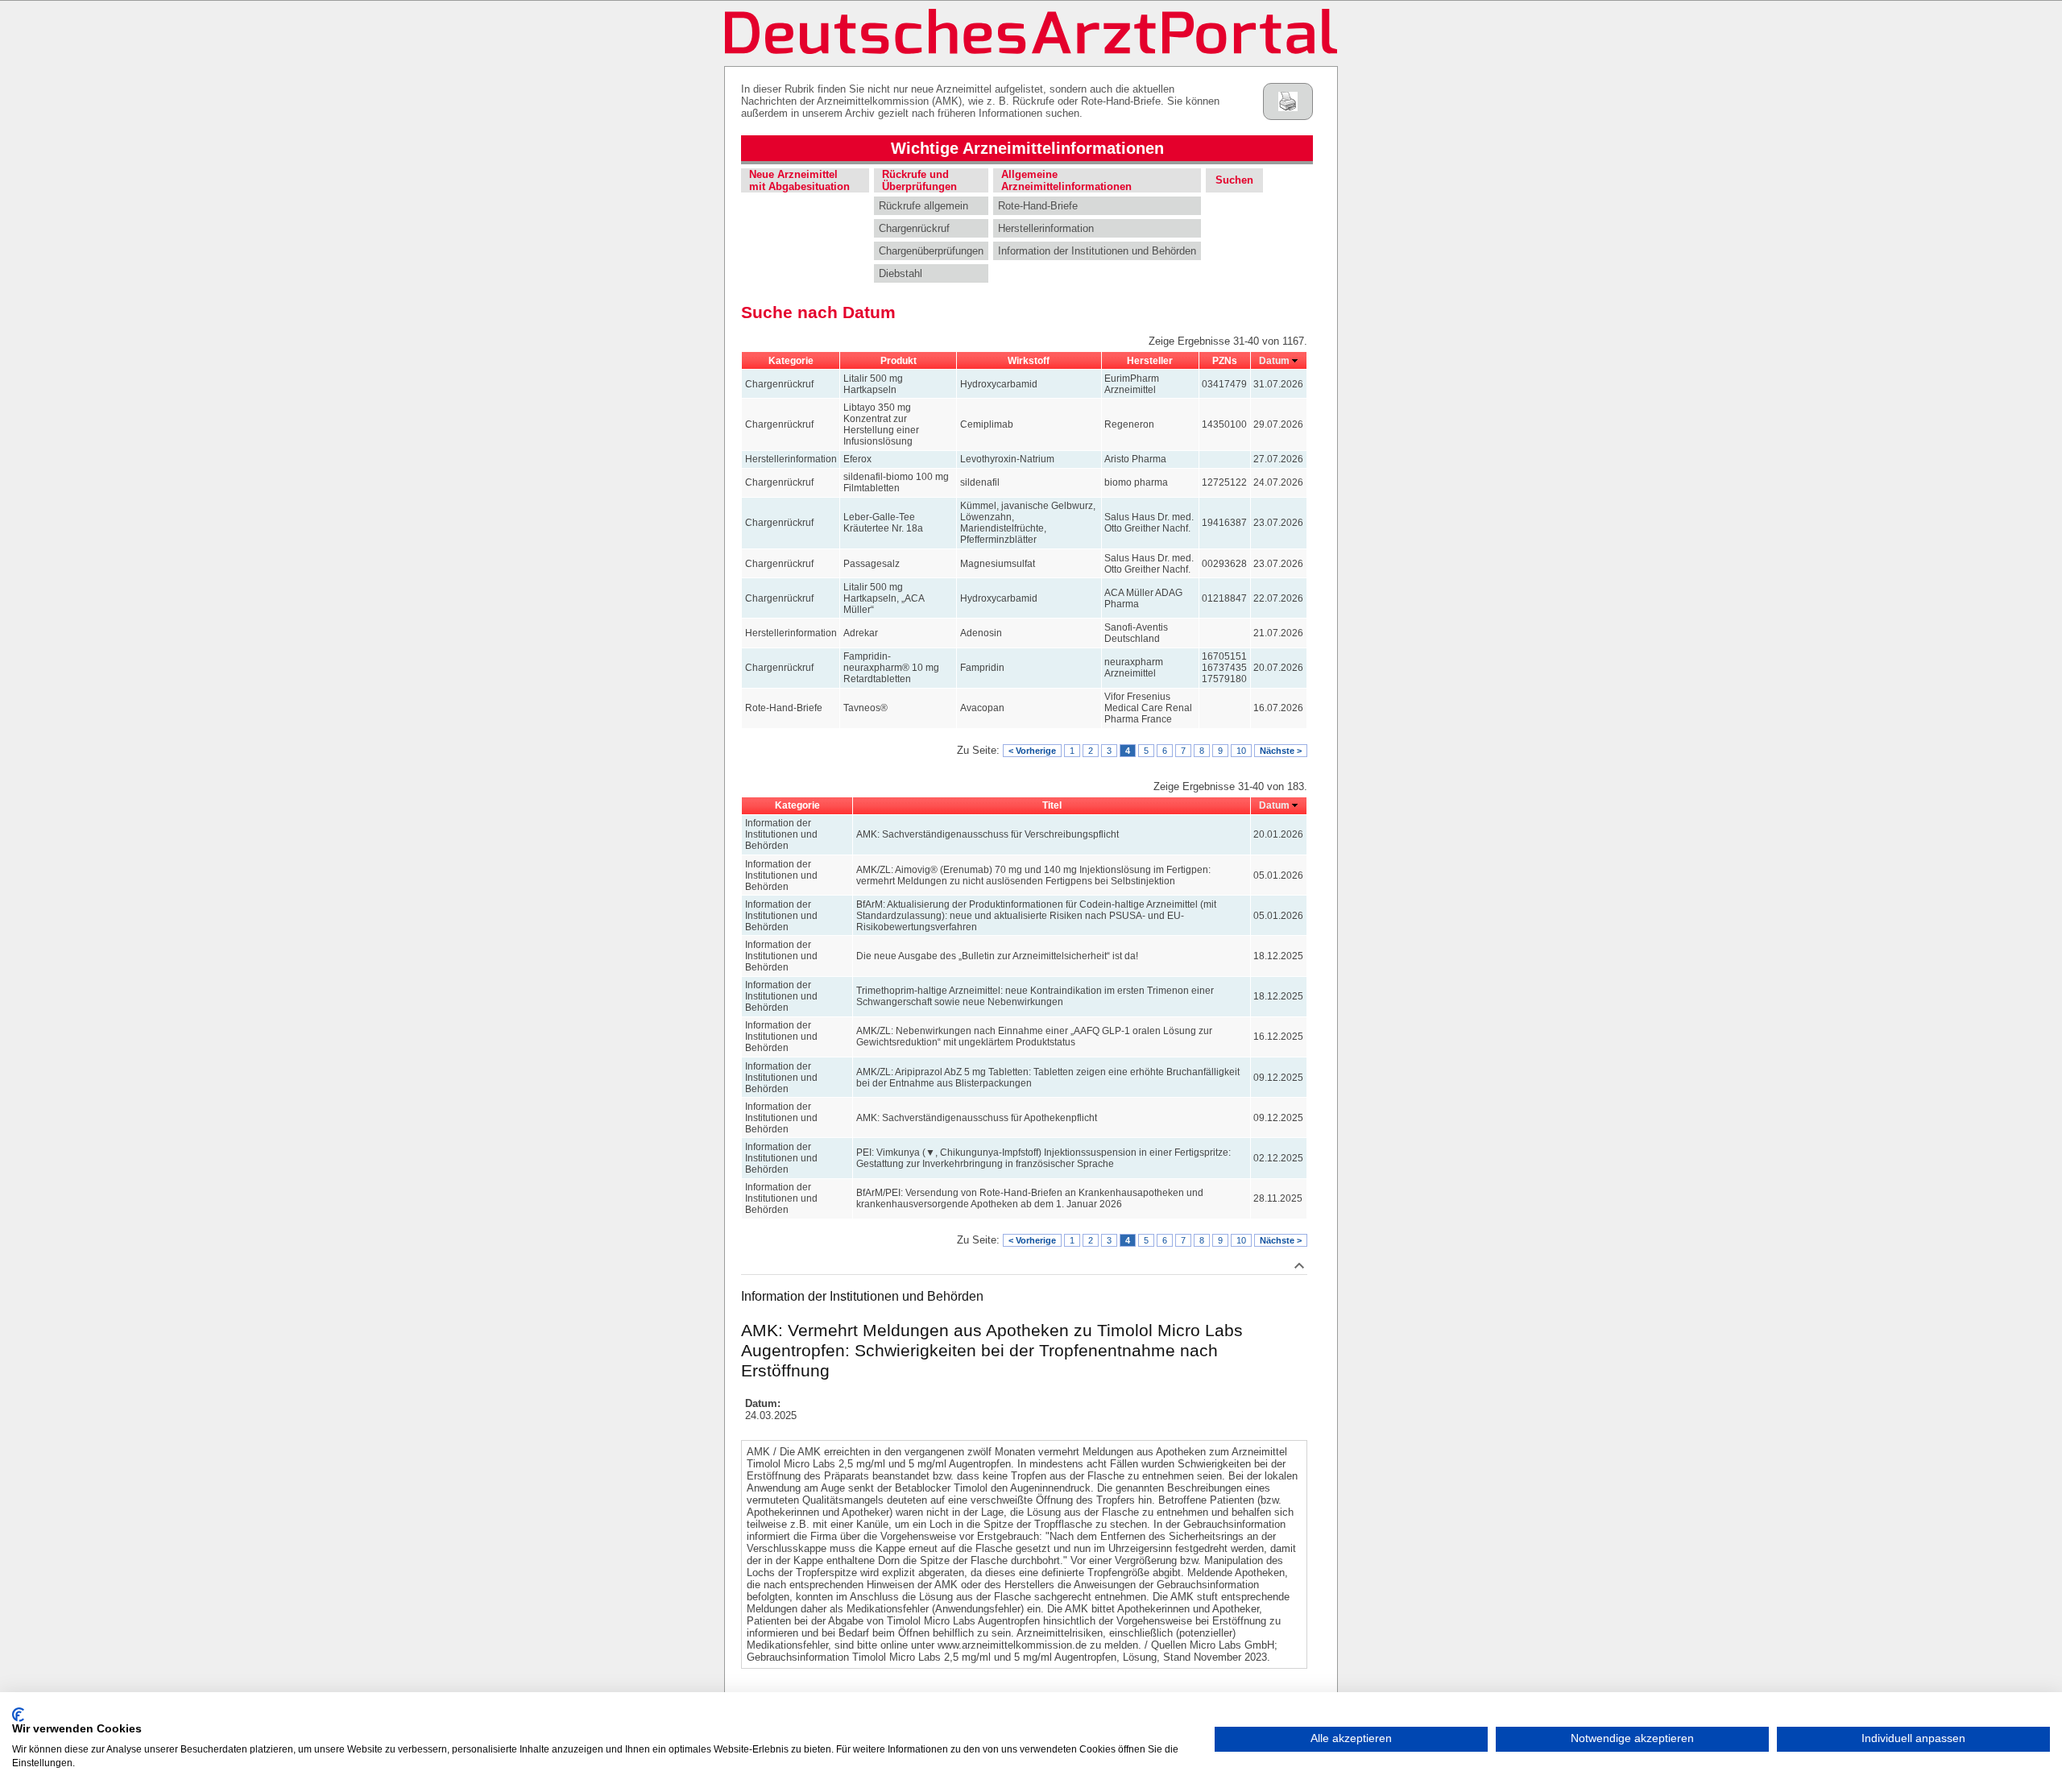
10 (1241, 751)
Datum (1274, 361)
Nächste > (1281, 751)
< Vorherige (1032, 751)
